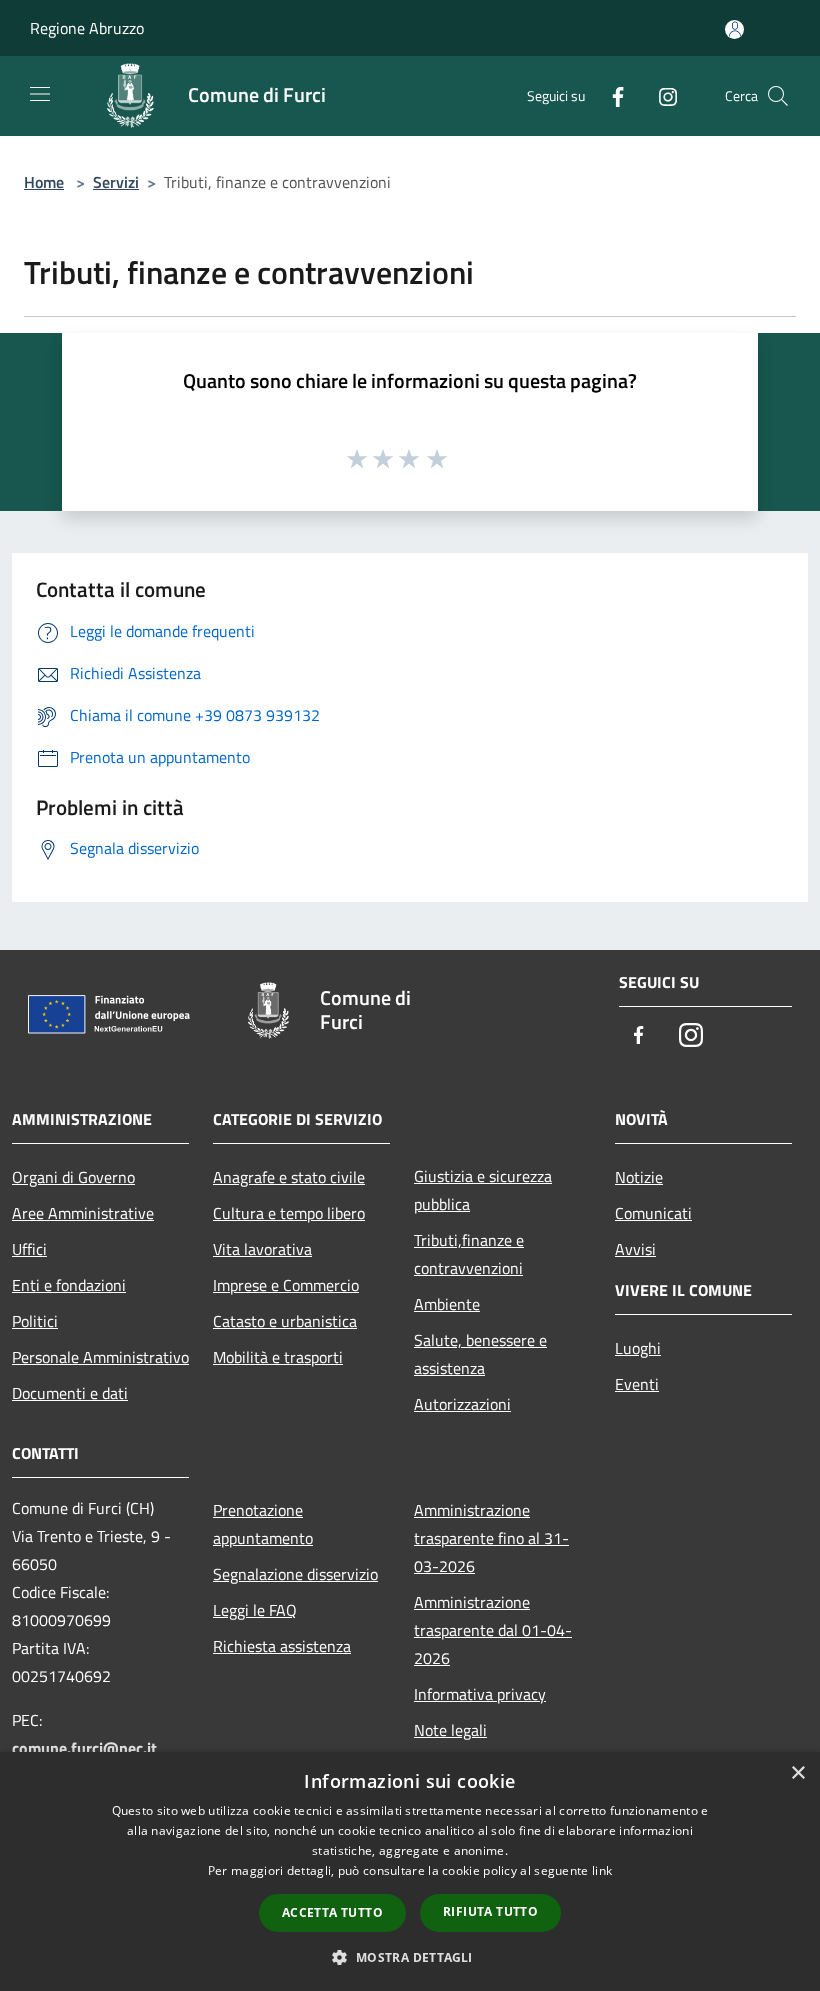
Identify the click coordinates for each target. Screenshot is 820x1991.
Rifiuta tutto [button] (490, 1911)
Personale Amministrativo (100, 1357)
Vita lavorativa (262, 1249)
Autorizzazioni (462, 1404)
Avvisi (635, 1249)
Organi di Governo (73, 1177)
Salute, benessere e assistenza (480, 1354)
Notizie (639, 1177)
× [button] (797, 1773)
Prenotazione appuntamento (263, 1524)
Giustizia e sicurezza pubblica (483, 1190)
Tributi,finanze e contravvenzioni (469, 1254)
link (602, 1870)
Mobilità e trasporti (278, 1357)
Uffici (29, 1249)
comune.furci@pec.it (84, 1748)
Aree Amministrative (83, 1213)
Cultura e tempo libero (289, 1213)
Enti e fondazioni (69, 1285)
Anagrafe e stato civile (289, 1177)
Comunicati (653, 1213)
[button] (409, 1957)
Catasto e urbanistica (285, 1321)
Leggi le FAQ (255, 1610)
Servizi (116, 182)
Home (44, 182)
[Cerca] (778, 96)
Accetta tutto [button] (332, 1912)
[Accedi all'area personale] (734, 29)
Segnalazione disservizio (295, 1574)
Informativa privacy (480, 1694)
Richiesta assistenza (282, 1646)
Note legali (450, 1730)
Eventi (637, 1384)
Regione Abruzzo (87, 28)
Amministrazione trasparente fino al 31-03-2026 (491, 1538)
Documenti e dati (70, 1393)
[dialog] (410, 1871)
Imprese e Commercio (286, 1285)
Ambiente (447, 1304)
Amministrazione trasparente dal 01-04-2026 (493, 1630)
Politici (35, 1321)
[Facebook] (610, 95)
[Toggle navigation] (40, 94)
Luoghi (638, 1348)
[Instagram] (660, 95)
